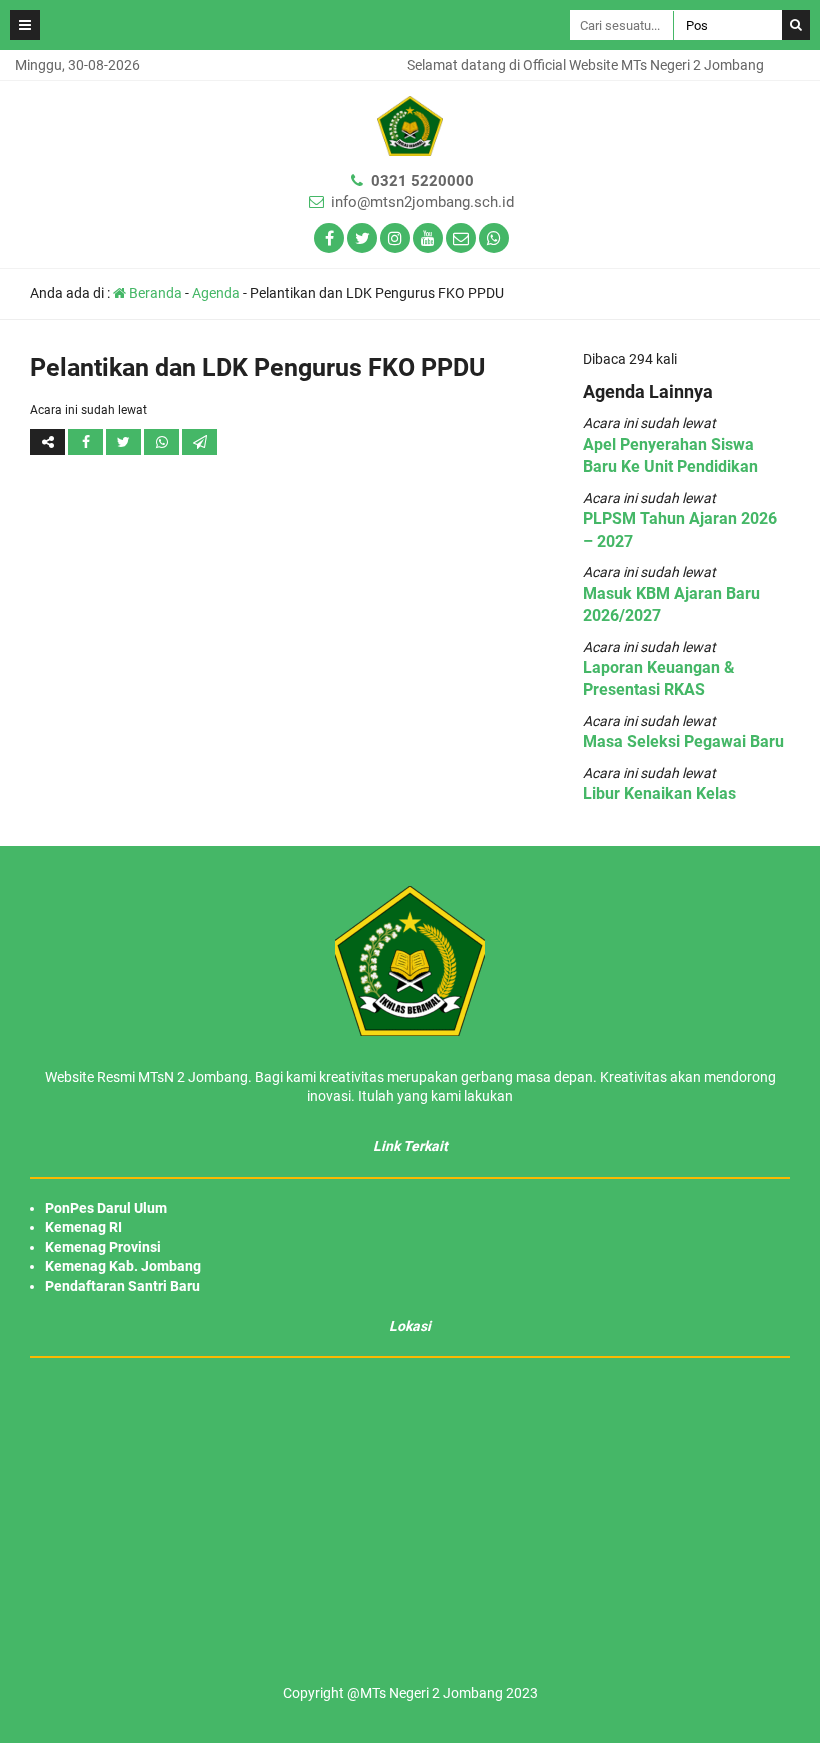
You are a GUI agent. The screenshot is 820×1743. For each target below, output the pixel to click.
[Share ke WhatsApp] (161, 442)
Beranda (154, 293)
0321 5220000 (422, 181)
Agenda (216, 293)
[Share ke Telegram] (199, 442)
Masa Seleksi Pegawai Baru (683, 741)
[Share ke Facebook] (87, 442)
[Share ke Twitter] (125, 442)
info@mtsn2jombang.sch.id (422, 202)
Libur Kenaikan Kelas (659, 793)
